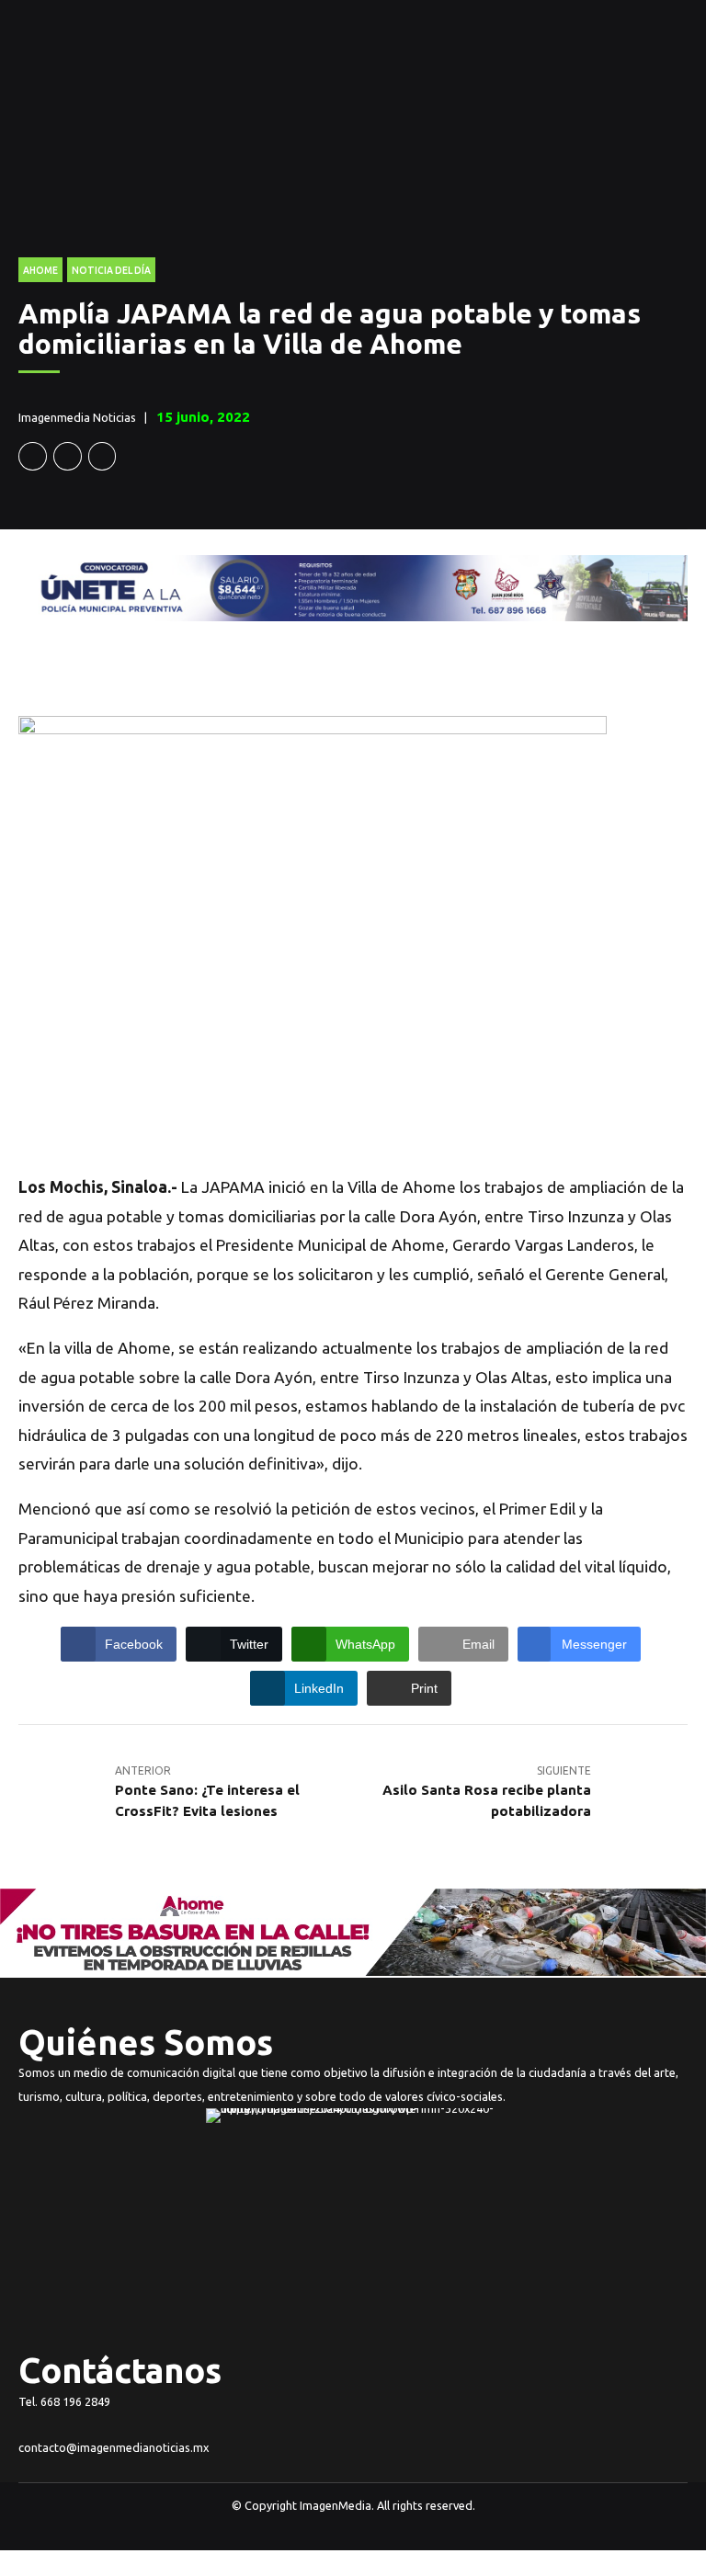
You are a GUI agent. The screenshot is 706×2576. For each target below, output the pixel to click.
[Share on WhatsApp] (102, 456)
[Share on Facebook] (33, 456)
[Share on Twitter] (68, 456)
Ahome (40, 270)
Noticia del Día (111, 270)
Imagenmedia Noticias (77, 417)
